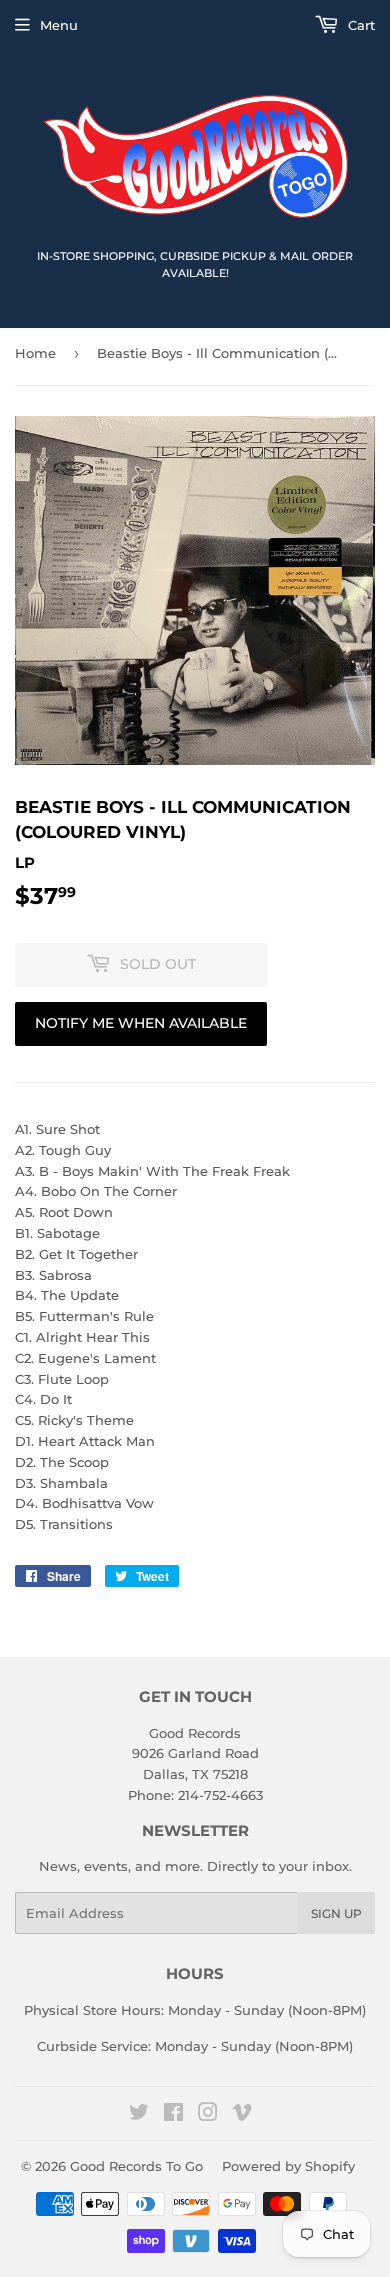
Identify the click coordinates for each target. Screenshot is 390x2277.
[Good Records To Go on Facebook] (173, 2115)
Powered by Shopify (288, 2166)
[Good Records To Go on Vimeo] (242, 2115)
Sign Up (336, 1913)
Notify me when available (141, 1023)
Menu (59, 25)
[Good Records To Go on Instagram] (208, 2115)
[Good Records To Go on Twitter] (139, 2115)
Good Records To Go (136, 2166)
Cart (359, 25)
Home (35, 353)
